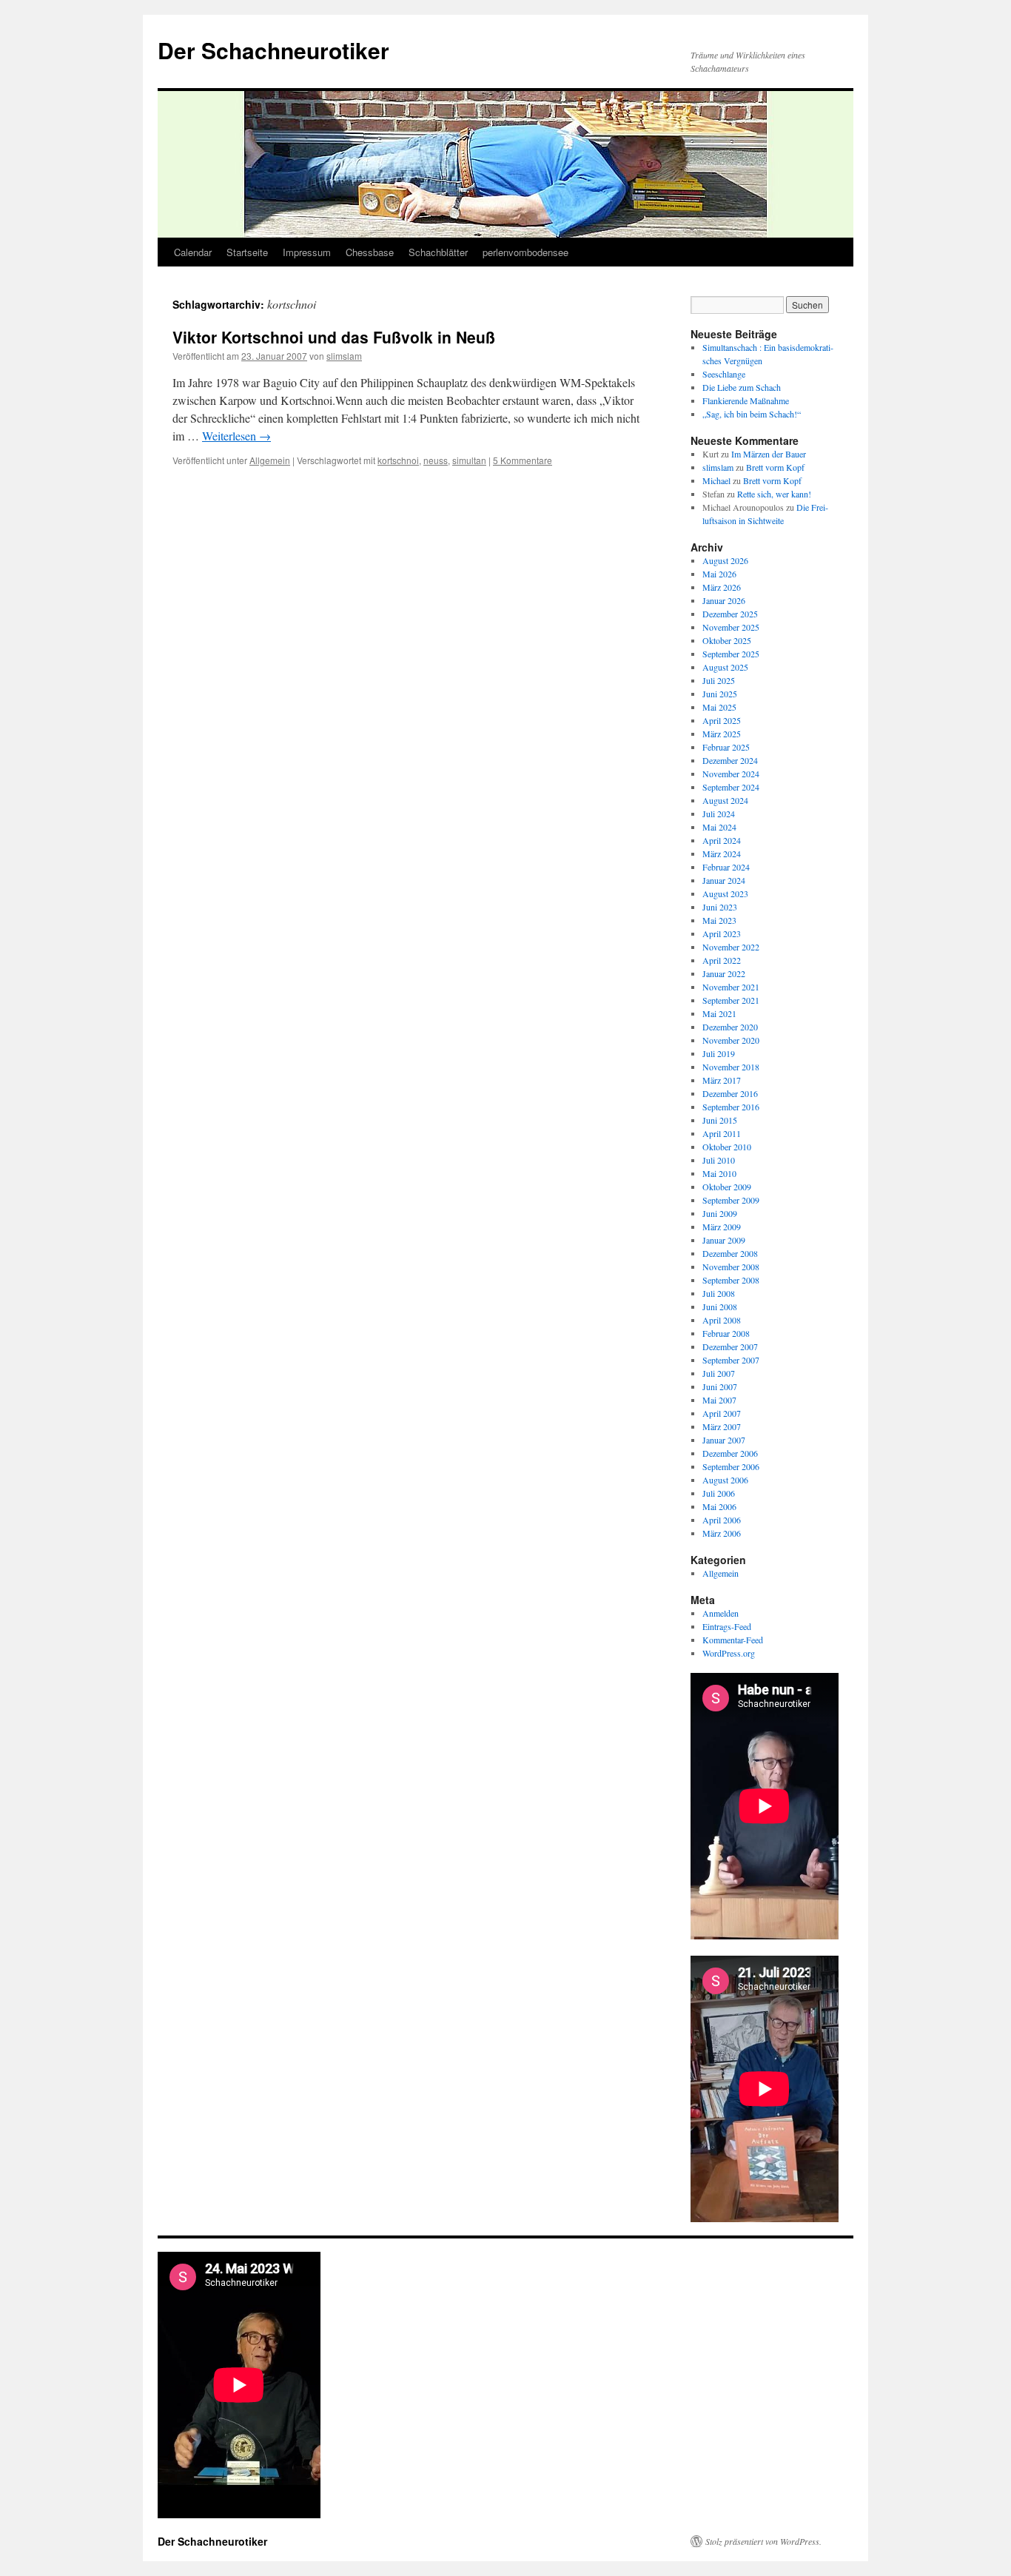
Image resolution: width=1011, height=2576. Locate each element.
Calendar (193, 252)
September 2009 (731, 1200)
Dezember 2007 (730, 1346)
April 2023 (722, 933)
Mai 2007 (719, 1400)
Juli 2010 (719, 1160)
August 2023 (725, 893)
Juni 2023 (720, 907)
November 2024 (731, 774)
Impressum (307, 252)
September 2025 (731, 654)
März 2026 (722, 587)
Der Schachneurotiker (273, 50)
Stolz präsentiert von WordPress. (763, 2541)
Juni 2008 (720, 1307)
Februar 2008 (726, 1333)
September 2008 (731, 1280)
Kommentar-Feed (733, 1640)
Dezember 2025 (730, 614)
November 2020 (731, 1040)
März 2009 (722, 1227)
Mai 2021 (719, 1013)
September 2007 (731, 1360)
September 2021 (731, 1000)
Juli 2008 (719, 1293)
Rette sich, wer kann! (774, 494)
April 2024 (722, 840)
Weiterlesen (236, 436)
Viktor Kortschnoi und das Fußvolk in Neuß (334, 337)
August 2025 (725, 667)
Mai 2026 (719, 574)
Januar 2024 (724, 880)
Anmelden (721, 1613)
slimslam (344, 356)
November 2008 (731, 1267)
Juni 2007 (720, 1386)
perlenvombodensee (525, 252)
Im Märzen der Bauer (769, 454)
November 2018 (731, 1067)
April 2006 (722, 1520)
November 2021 (731, 987)
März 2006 (722, 1533)
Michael (716, 480)
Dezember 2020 (730, 1027)
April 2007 (722, 1413)
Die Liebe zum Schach (742, 387)
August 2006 (725, 1480)
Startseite (247, 252)
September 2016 (731, 1107)
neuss (436, 460)
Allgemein (270, 460)
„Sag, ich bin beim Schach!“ (752, 414)
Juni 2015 (720, 1120)
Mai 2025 (719, 707)
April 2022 (722, 960)
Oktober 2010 (727, 1147)
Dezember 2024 (730, 760)
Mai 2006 (719, 1506)
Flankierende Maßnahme (746, 400)
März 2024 (722, 853)
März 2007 (722, 1426)
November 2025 (731, 627)
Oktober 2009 (727, 1187)
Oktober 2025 (727, 640)
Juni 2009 (720, 1213)
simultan (469, 460)
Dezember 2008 (730, 1253)
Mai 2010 (719, 1173)
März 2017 (722, 1080)
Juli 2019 (719, 1053)
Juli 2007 (719, 1373)
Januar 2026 (724, 600)
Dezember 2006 (730, 1453)
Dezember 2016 (730, 1093)
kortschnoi (398, 460)
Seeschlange (724, 374)
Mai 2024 (719, 827)
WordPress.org (729, 1653)
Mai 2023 (719, 920)
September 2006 (731, 1466)
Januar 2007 (724, 1440)
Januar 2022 (724, 973)
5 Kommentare (523, 460)
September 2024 (731, 787)
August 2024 (725, 800)
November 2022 (731, 947)
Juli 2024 (719, 814)
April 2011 (722, 1133)
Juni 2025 (720, 694)
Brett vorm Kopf (775, 467)
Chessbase (370, 252)
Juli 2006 (719, 1493)
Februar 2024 (726, 867)
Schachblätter (438, 252)
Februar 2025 (726, 747)
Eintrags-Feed (727, 1626)
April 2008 (722, 1320)
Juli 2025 (719, 680)
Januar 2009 (724, 1240)
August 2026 (725, 560)
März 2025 (722, 734)
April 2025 (722, 720)
